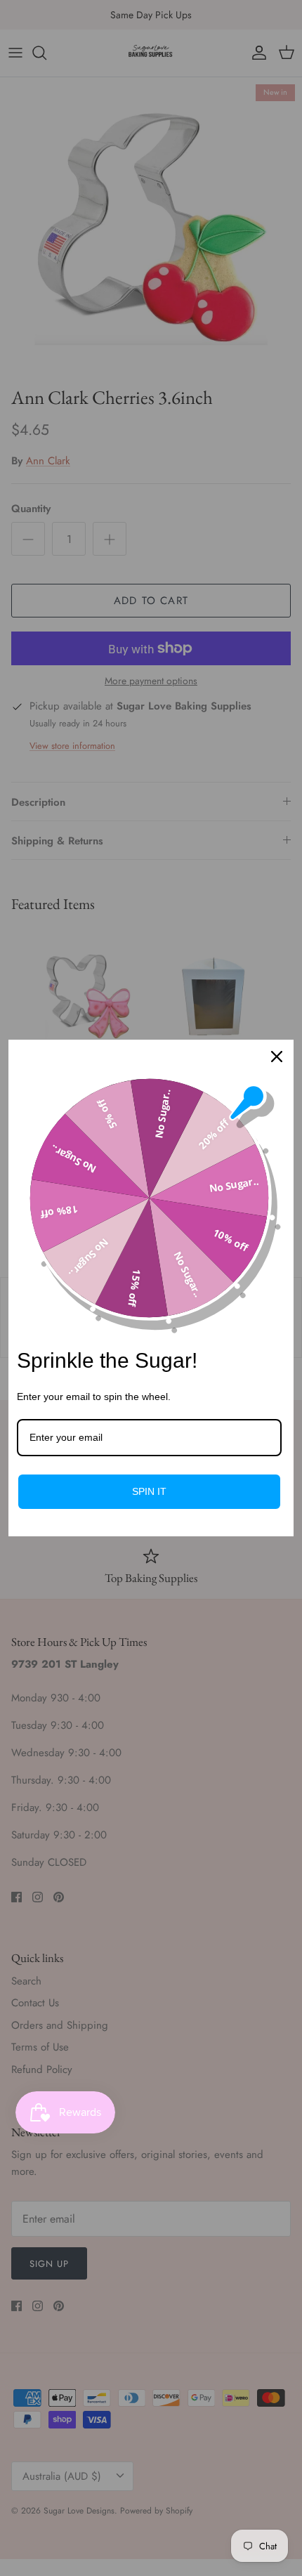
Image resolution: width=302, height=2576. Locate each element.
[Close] (277, 1057)
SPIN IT (149, 1491)
